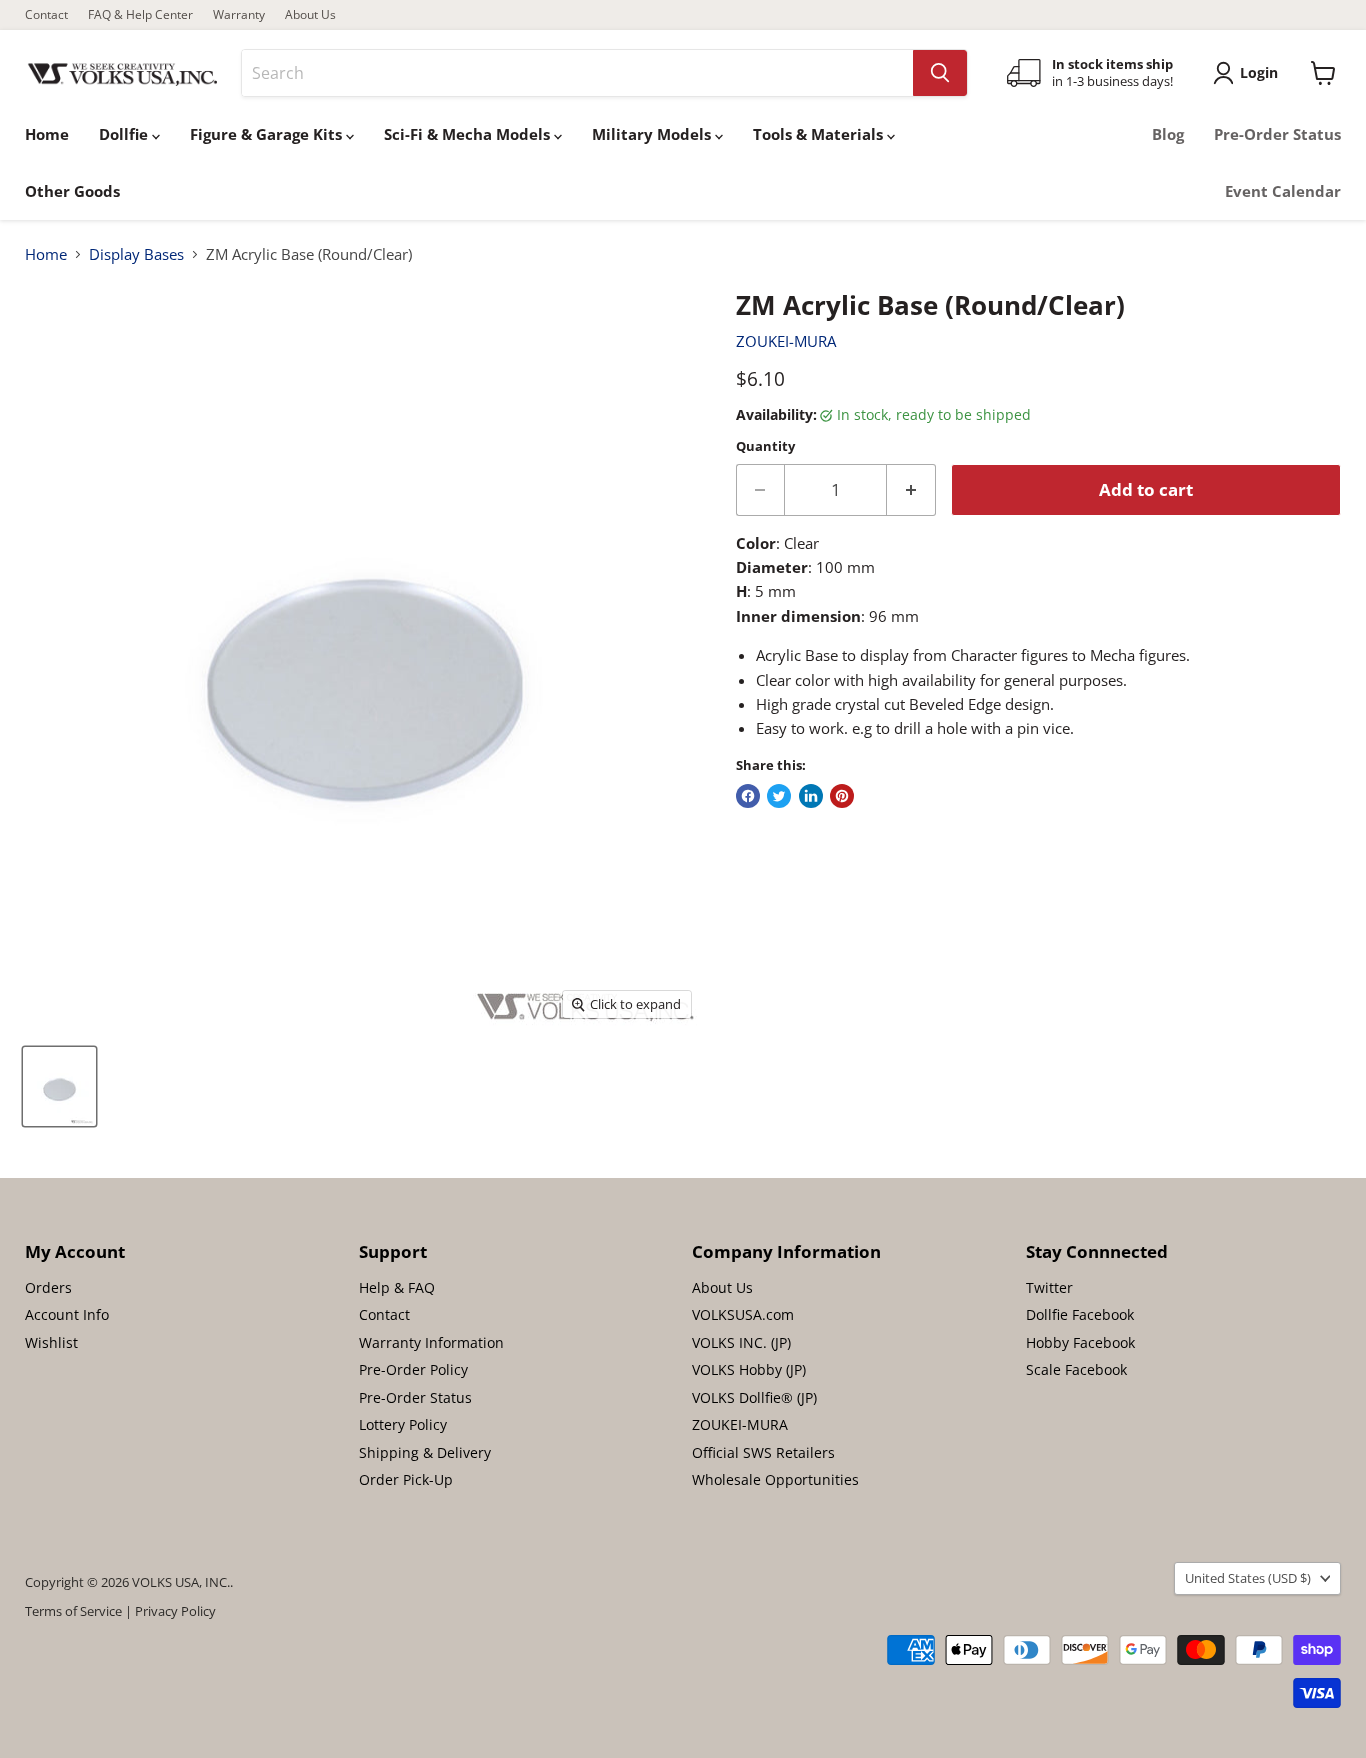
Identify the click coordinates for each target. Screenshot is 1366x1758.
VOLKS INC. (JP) (741, 1342)
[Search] (940, 73)
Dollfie (125, 134)
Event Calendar (1283, 191)
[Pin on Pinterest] (842, 796)
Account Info (67, 1314)
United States (1248, 1578)
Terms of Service (73, 1611)
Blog (1168, 134)
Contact (46, 15)
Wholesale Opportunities (775, 1479)
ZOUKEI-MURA (786, 341)
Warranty (239, 15)
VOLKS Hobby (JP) (749, 1369)
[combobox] (577, 73)
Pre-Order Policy (413, 1369)
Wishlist (51, 1342)
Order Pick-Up (406, 1479)
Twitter (1049, 1287)
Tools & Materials (820, 134)
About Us (310, 15)
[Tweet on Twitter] (779, 796)
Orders (48, 1287)
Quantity (765, 446)
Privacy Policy (175, 1611)
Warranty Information (431, 1342)
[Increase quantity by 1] (911, 489)
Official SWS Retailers (763, 1452)
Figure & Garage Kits (268, 134)
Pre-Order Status (1277, 134)
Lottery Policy (403, 1424)
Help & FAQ (397, 1287)
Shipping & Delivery (425, 1452)
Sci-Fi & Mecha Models (469, 134)
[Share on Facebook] (748, 796)
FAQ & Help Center (140, 15)
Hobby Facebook (1080, 1342)
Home (47, 134)
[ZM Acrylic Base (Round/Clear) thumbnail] (59, 1086)
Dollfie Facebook (1080, 1314)
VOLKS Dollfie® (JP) (754, 1397)
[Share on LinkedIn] (811, 796)
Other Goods (72, 191)
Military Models (653, 134)
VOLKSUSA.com (743, 1314)
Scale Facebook (1076, 1369)
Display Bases (136, 254)
